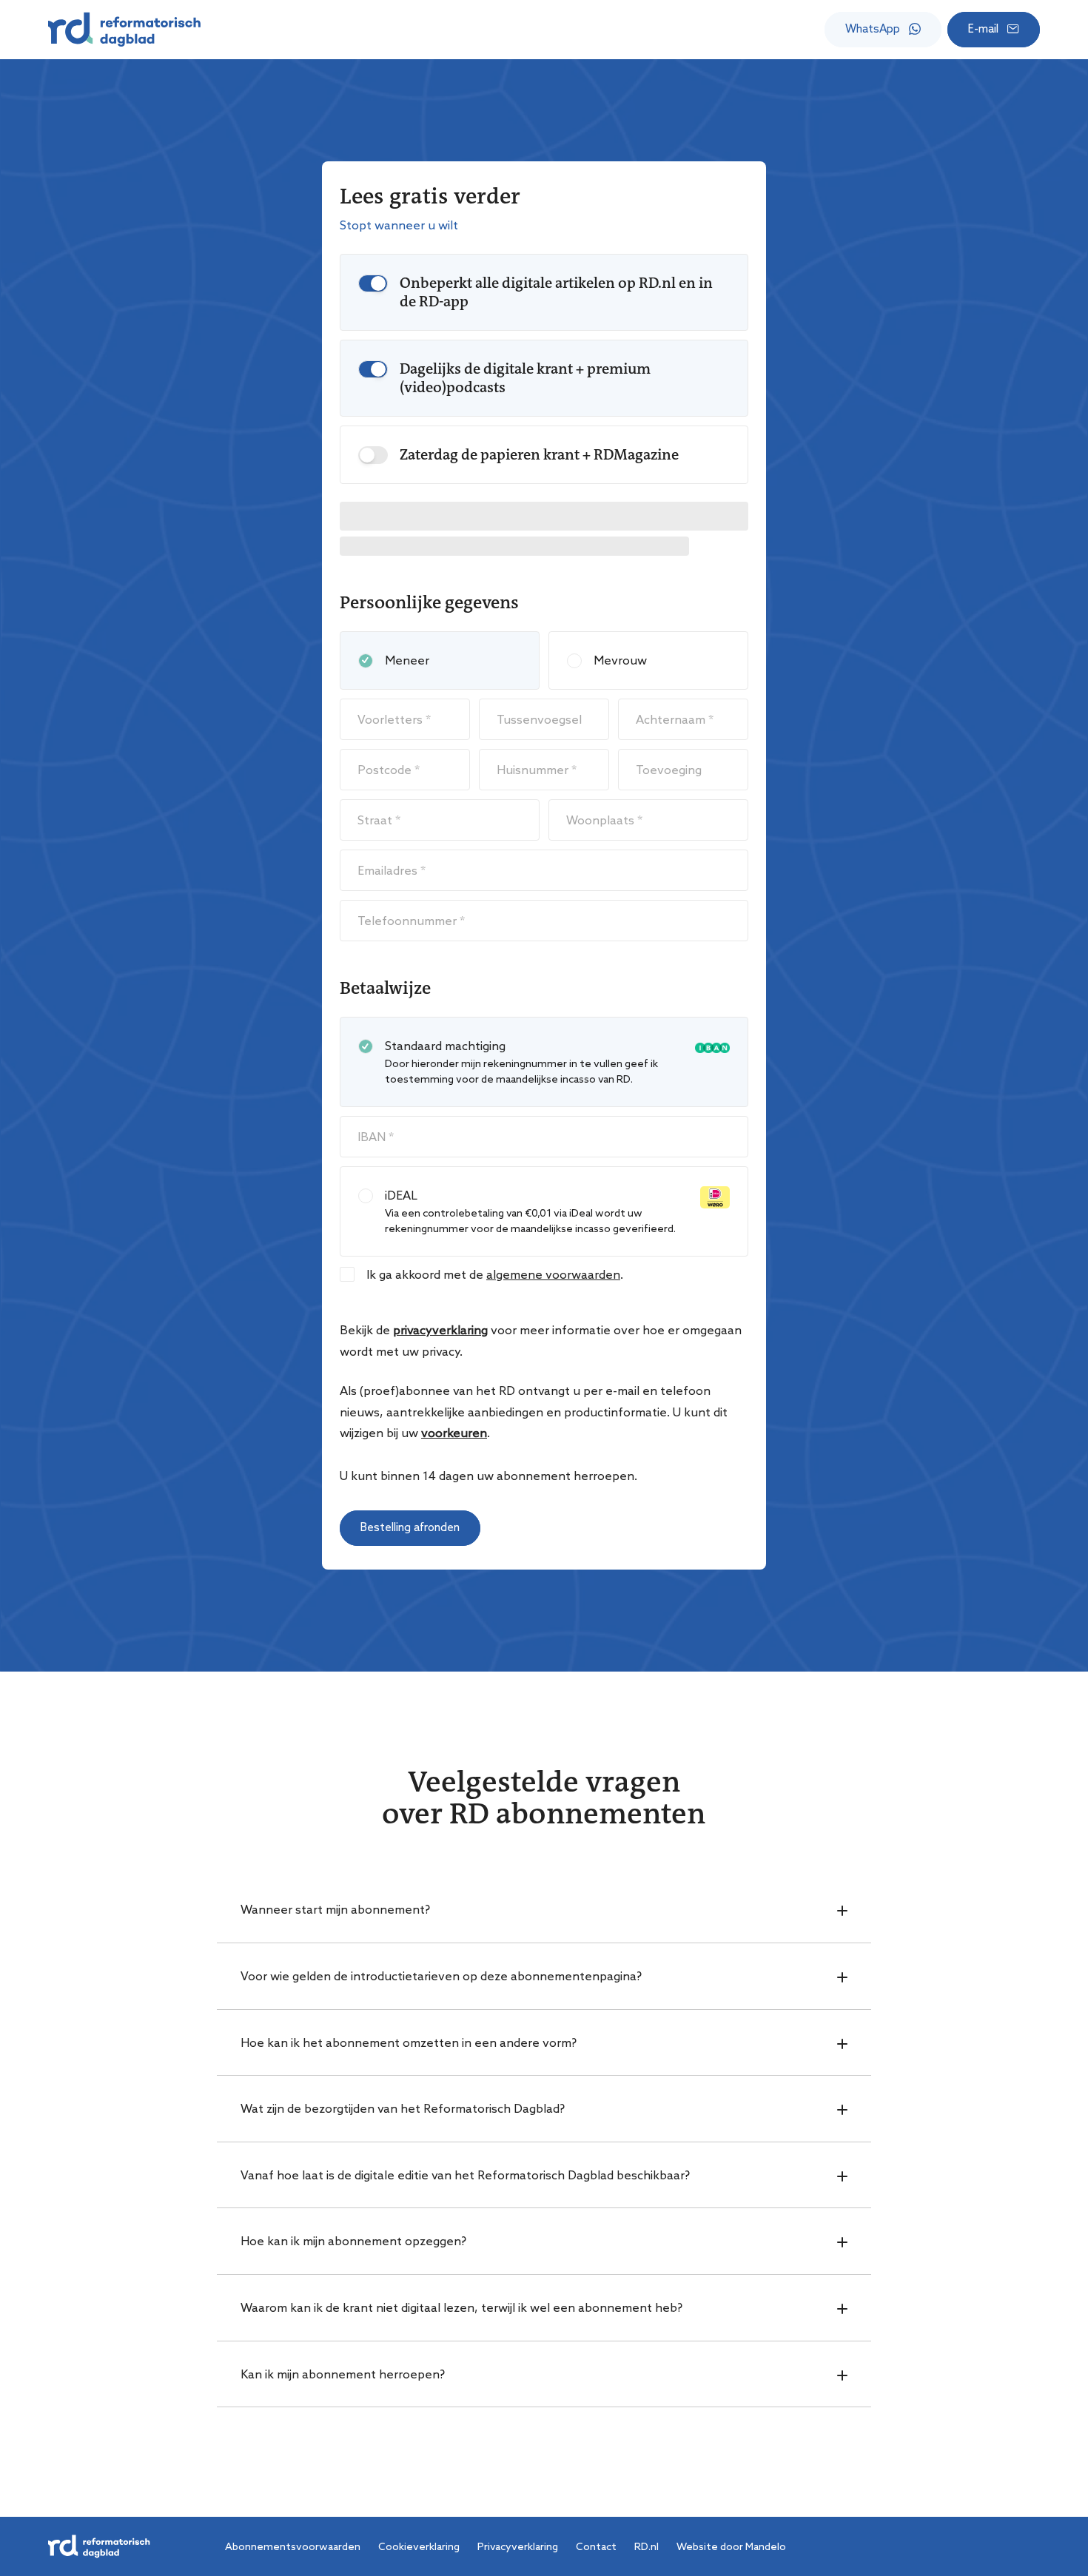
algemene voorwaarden (553, 1274)
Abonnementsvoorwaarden (293, 2546)
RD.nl (647, 2546)
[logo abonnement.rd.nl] (124, 30)
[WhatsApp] (883, 30)
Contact (596, 2546)
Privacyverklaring (518, 2546)
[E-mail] (994, 30)
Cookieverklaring (419, 2546)
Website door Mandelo (731, 2546)
